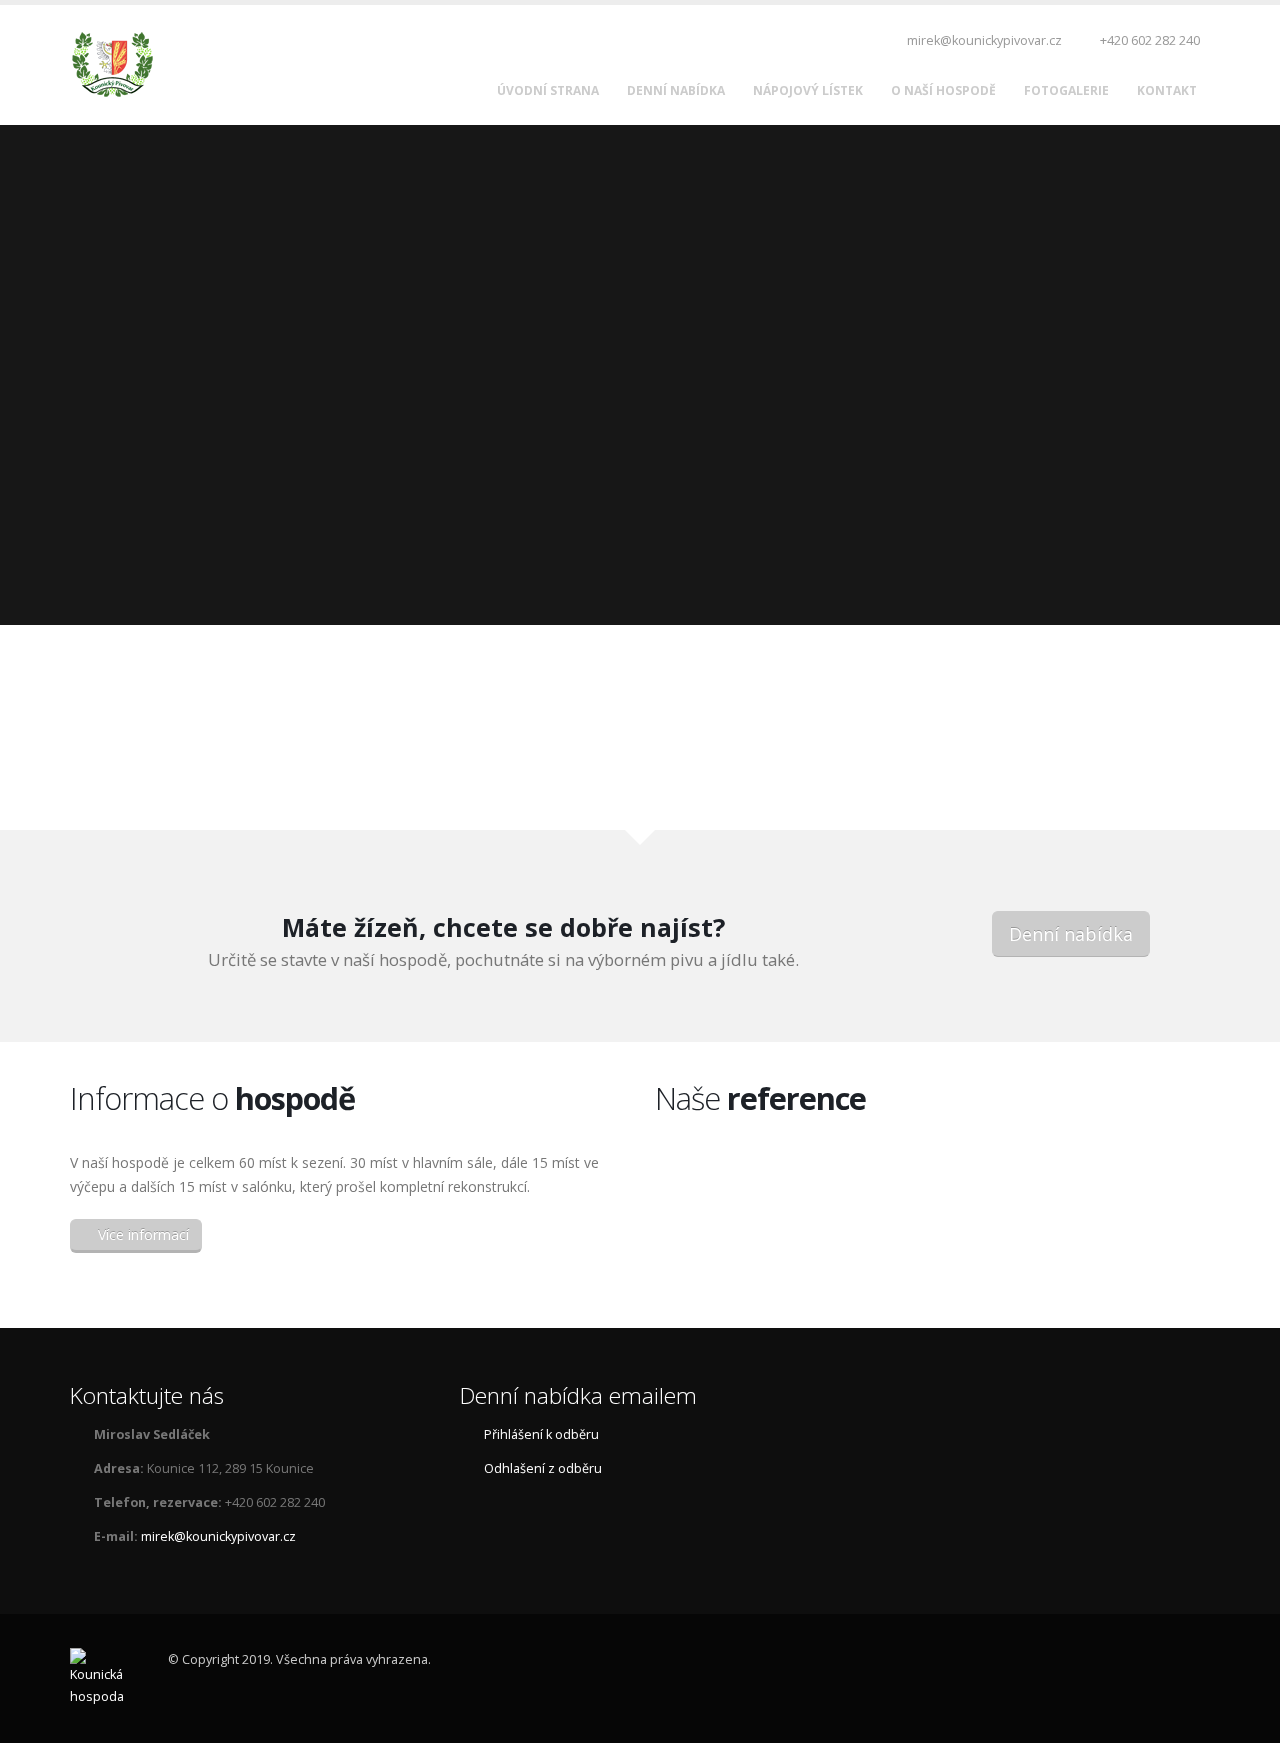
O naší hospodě (943, 90)
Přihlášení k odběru (541, 1434)
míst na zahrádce (494, 785)
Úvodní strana (548, 90)
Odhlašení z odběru (543, 1468)
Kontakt (1167, 90)
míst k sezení (201, 785)
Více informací (141, 1234)
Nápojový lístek (808, 90)
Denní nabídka (676, 90)
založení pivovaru (1079, 785)
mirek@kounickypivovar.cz (983, 40)
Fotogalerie (1066, 90)
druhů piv (786, 785)
